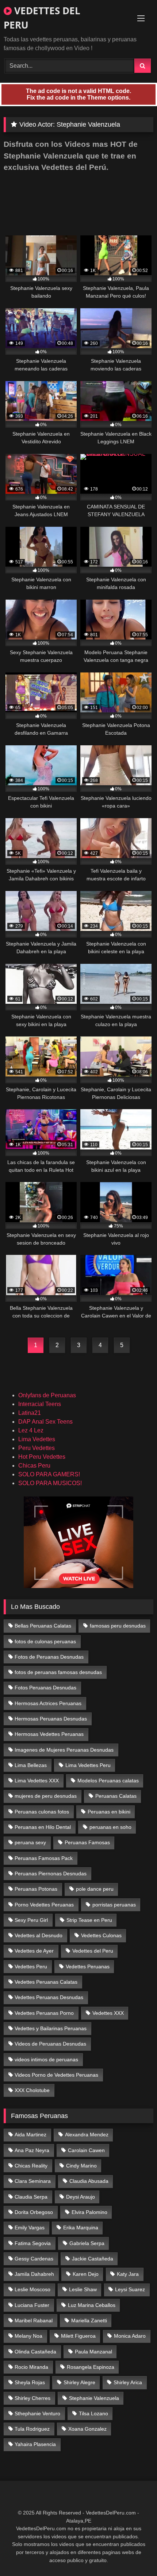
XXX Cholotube (32, 2090)
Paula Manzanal (93, 2352)
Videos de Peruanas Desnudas (50, 2044)
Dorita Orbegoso (34, 2212)
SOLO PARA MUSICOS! (50, 1483)
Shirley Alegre (79, 2382)
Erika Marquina (81, 2228)
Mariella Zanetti (89, 2320)
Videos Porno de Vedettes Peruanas (56, 2075)
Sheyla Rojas (30, 2382)
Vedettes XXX (108, 2013)
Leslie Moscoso (32, 2289)
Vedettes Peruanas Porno (44, 2013)
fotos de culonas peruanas (45, 1641)
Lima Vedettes (37, 1439)
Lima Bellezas (31, 1765)
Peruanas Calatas (116, 1796)
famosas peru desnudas (118, 1626)
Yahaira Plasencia (35, 2444)
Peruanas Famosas (87, 1842)
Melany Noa (28, 2336)
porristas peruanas (114, 1905)
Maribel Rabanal (34, 2320)
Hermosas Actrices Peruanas (48, 1703)
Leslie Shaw (83, 2289)
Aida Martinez (30, 2135)
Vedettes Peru (31, 1967)
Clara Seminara (33, 2181)
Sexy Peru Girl (31, 1920)
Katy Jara (128, 2274)
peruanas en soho (110, 1827)
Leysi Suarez (130, 2289)
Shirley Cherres (32, 2398)
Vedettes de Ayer (34, 1951)
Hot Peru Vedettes (42, 1457)
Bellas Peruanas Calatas (43, 1626)
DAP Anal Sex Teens (45, 1422)
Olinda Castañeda (35, 2352)
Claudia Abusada (89, 2181)
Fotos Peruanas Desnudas (45, 1688)
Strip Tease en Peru (89, 1920)
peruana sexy (30, 1842)
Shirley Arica (128, 2382)
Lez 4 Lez (31, 1430)
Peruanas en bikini (109, 1812)
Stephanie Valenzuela (94, 2398)
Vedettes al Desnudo (39, 1935)
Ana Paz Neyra (32, 2150)
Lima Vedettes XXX (37, 1781)
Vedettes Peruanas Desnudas (49, 1997)
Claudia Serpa (31, 2197)
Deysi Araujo (81, 2197)
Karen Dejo (86, 2274)
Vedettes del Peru (93, 1951)
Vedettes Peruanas (88, 1967)
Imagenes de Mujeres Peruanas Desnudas (64, 1750)
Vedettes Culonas (101, 1935)
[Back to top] (134, 2554)
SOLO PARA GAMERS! (49, 1474)
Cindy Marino (81, 2166)
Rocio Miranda (31, 2367)
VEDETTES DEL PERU (42, 18)
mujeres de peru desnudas (46, 1796)
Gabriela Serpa (87, 2243)
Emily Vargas (30, 2228)
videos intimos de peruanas (46, 2059)
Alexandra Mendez (87, 2135)
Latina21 (30, 1413)
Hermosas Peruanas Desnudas (51, 1719)
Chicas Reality (31, 2166)
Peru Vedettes (37, 1448)
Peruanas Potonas (36, 1889)
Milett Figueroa (78, 2336)
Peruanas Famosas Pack (44, 1858)
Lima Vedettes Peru (88, 1765)
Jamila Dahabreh (34, 2274)
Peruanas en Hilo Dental (43, 1827)
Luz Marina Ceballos (92, 2305)
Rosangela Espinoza (91, 2367)
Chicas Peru (34, 1466)
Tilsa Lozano (93, 2413)
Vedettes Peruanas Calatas (46, 1982)
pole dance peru (95, 1889)
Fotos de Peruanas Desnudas (49, 1657)
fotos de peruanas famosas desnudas (58, 1672)
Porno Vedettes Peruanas (44, 1905)
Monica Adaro (130, 2336)
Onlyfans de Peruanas (47, 1395)
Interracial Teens (40, 1404)
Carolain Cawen (86, 2150)
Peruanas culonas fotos (42, 1812)
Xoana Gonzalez (87, 2429)
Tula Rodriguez (32, 2429)
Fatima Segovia (33, 2243)
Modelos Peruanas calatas (108, 1781)
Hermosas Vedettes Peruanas (49, 1734)
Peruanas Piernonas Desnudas (51, 1874)
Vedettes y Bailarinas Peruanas (51, 2028)
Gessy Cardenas (34, 2259)
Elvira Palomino (89, 2212)
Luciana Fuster (32, 2305)
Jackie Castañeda (93, 2259)
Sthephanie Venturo (37, 2413)
